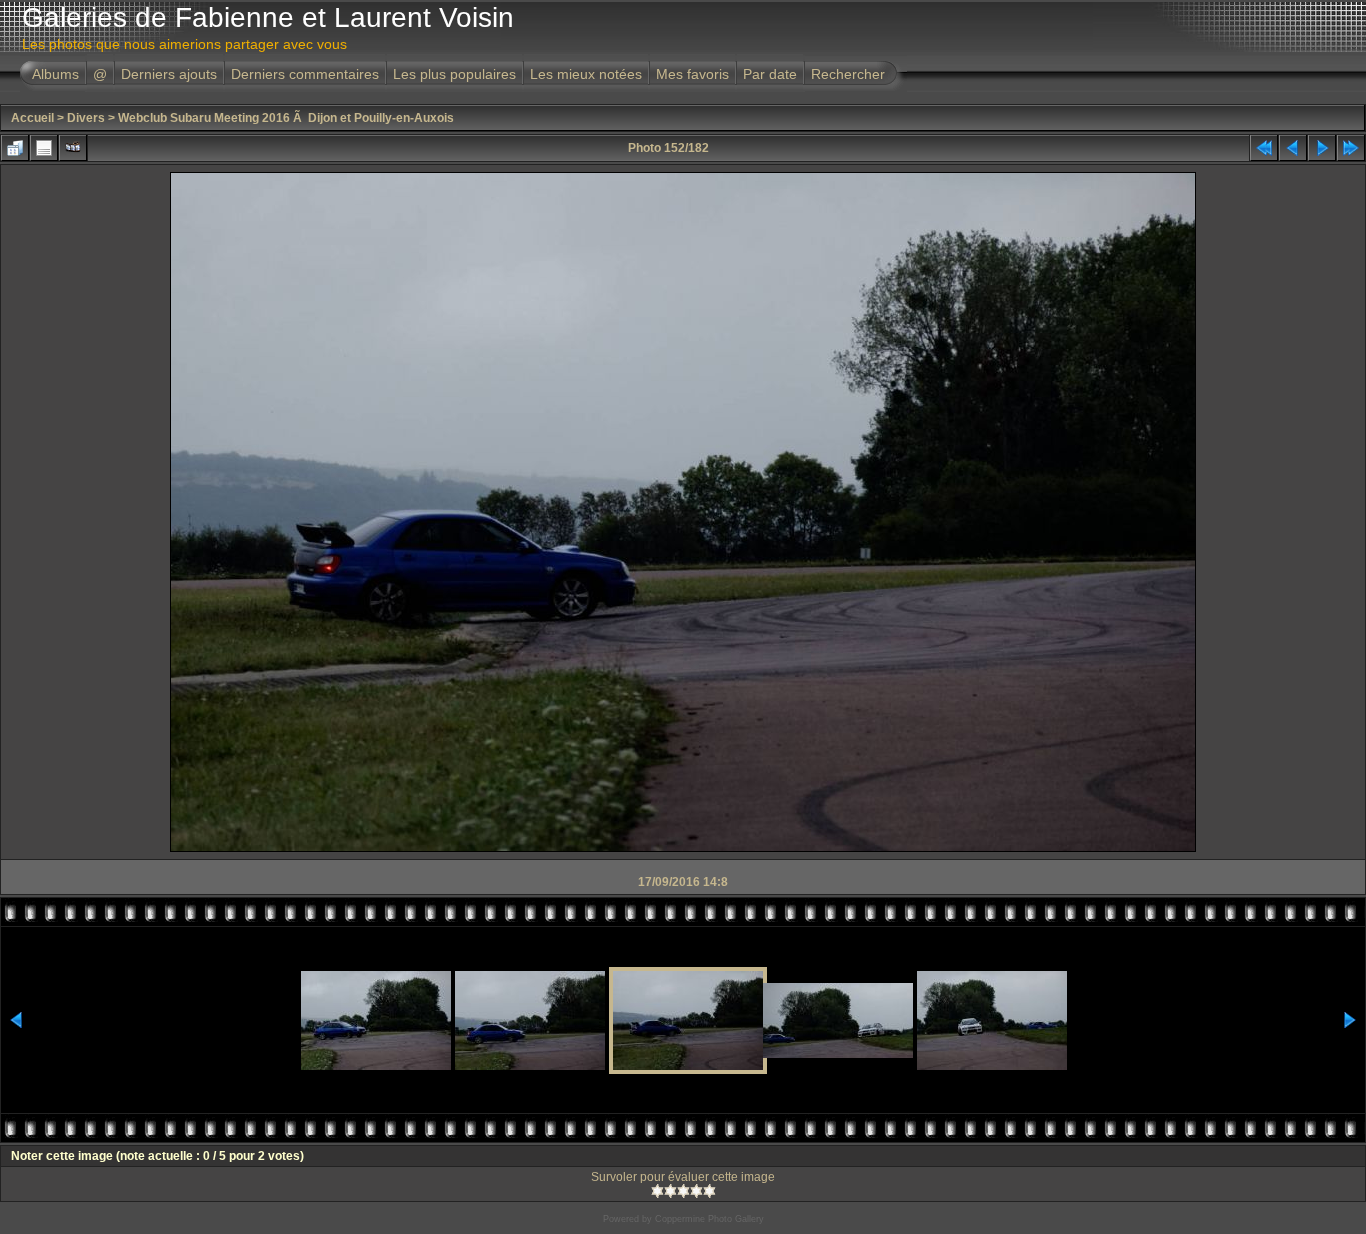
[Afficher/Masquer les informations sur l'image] (44, 148)
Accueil (32, 118)
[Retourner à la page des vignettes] (15, 148)
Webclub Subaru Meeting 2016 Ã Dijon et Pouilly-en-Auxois (286, 118)
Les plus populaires (454, 74)
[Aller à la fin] (1351, 148)
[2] (670, 1191)
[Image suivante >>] (1322, 148)
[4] (696, 1191)
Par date (770, 74)
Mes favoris (692, 74)
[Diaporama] (73, 148)
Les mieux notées (586, 74)
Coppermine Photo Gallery (709, 1219)
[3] (683, 1191)
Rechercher (848, 74)
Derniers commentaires (305, 74)
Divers (86, 118)
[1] (657, 1191)
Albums (55, 74)
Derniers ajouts (169, 74)
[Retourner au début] (1264, 148)
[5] (709, 1191)
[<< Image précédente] (1293, 148)
